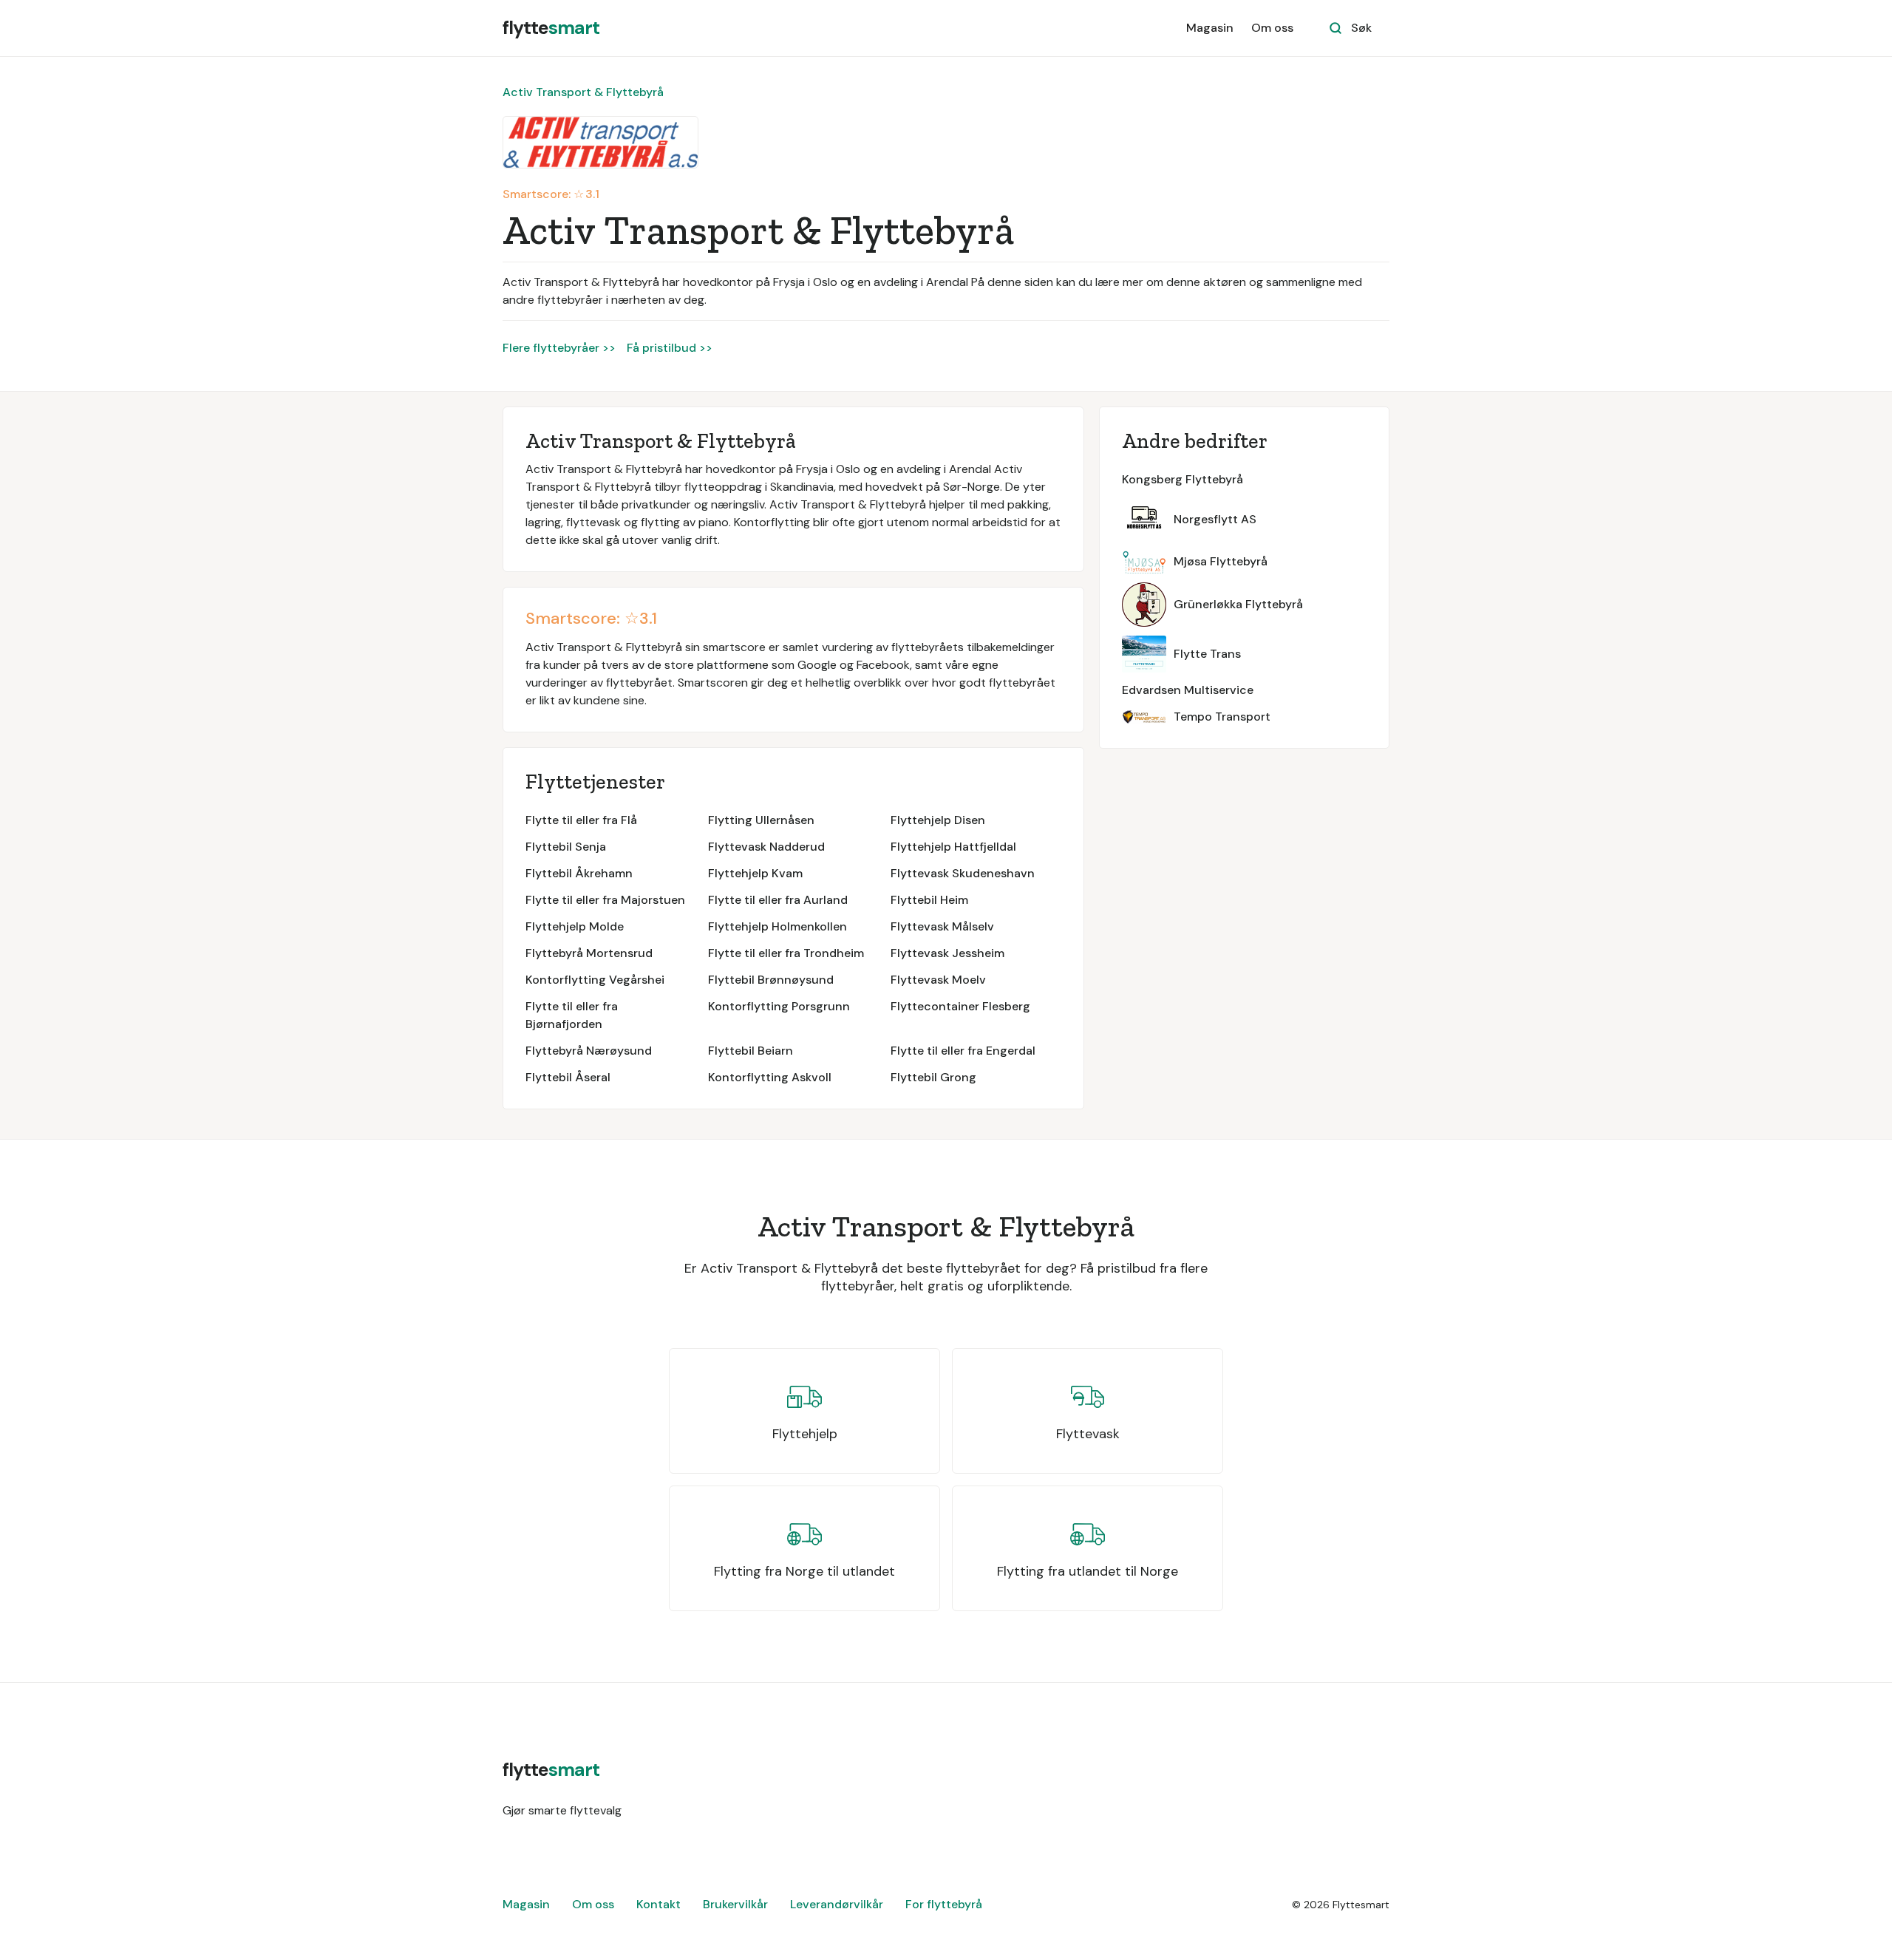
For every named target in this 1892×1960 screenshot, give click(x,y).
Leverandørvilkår (837, 1904)
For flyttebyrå (944, 1904)
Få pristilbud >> (670, 348)
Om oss (1272, 28)
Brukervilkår (735, 1904)
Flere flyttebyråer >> (559, 348)
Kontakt (659, 1904)
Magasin (1210, 28)
